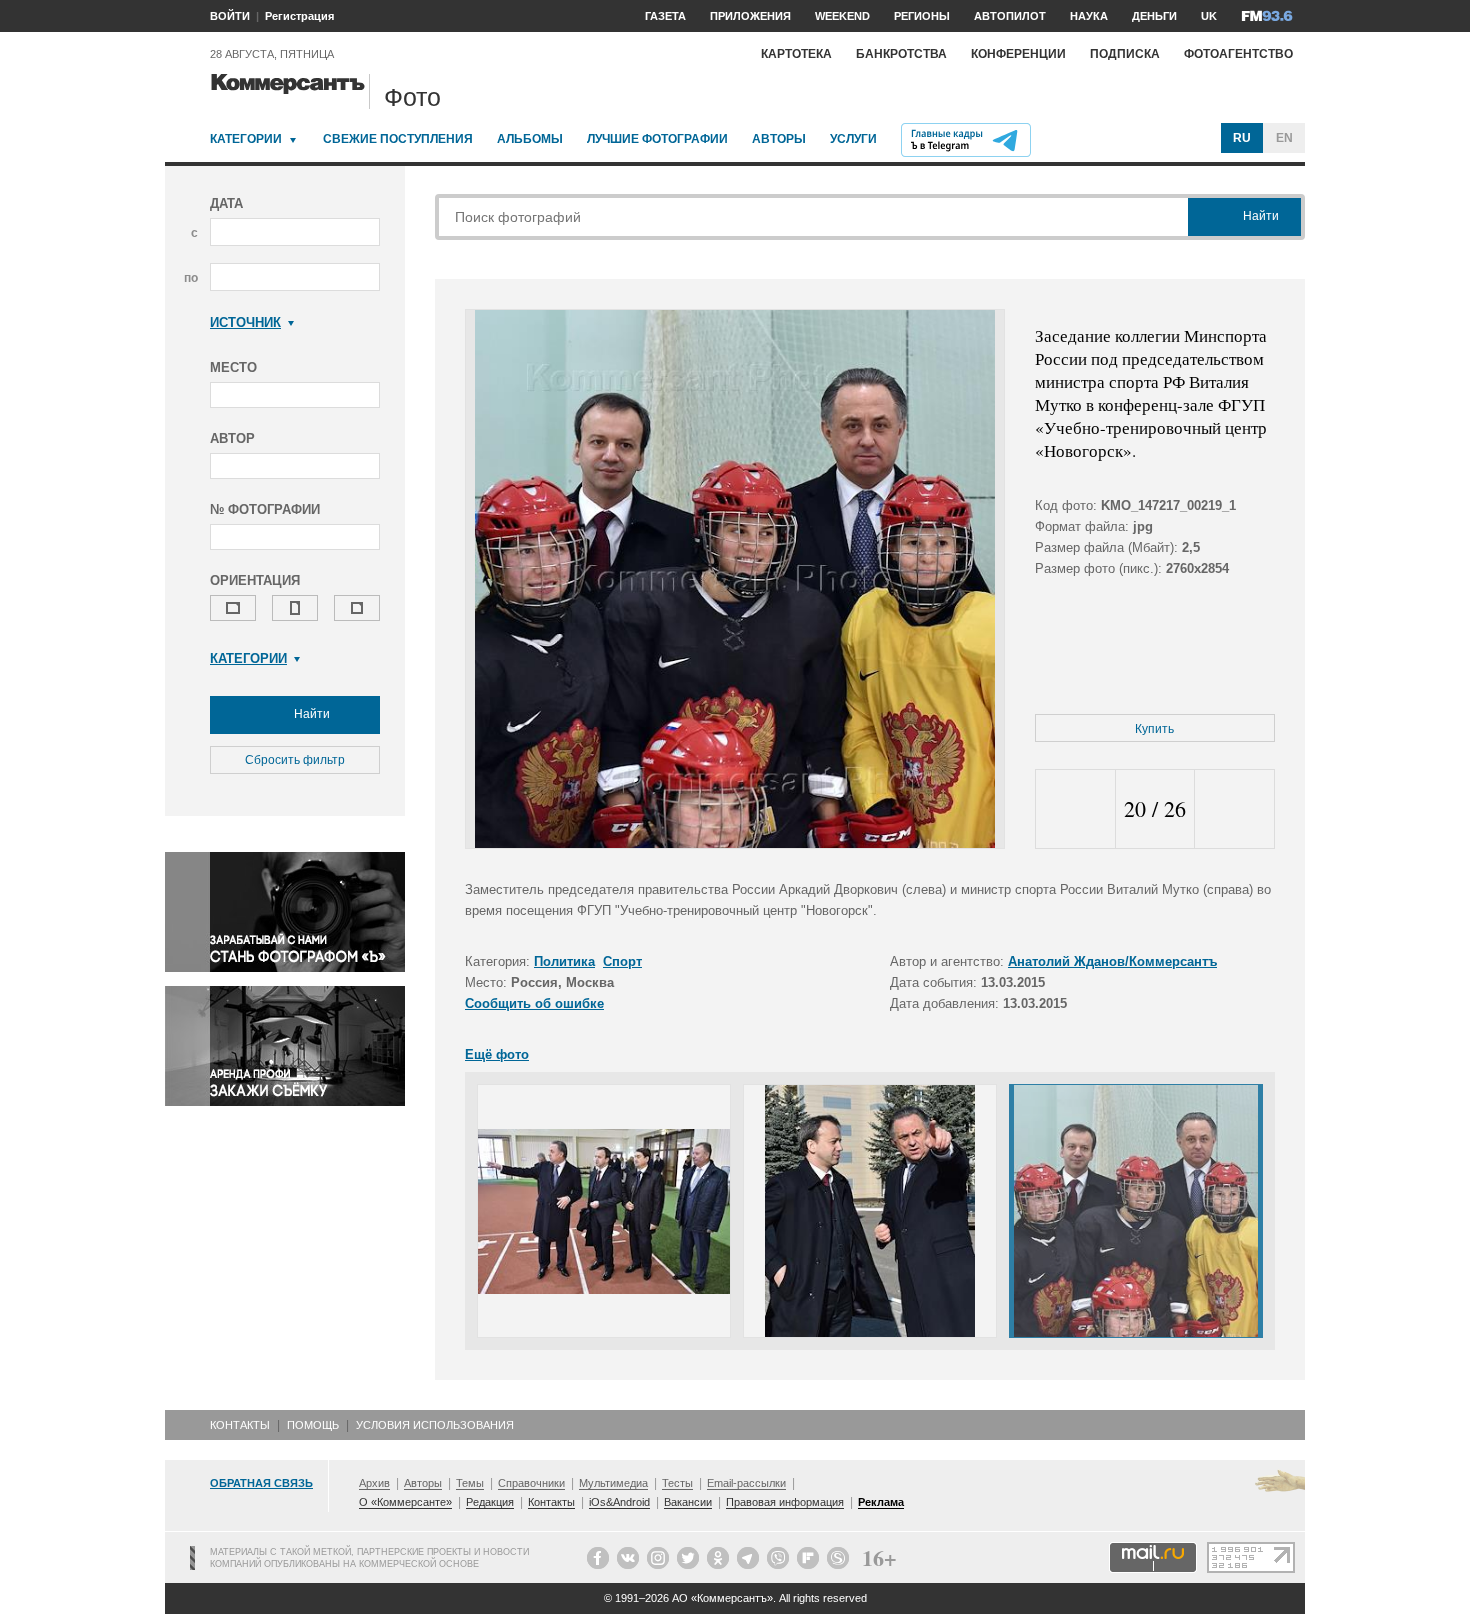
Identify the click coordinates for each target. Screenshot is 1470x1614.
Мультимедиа (613, 1483)
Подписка (1125, 54)
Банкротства (901, 54)
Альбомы (530, 139)
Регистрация (299, 16)
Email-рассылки (746, 1483)
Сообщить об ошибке (534, 1003)
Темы (470, 1483)
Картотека (796, 54)
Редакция (490, 1502)
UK (1209, 16)
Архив (374, 1483)
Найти (310, 714)
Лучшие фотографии (657, 139)
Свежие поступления (398, 139)
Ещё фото (497, 1054)
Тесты (677, 1483)
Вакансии (688, 1502)
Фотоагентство (1238, 54)
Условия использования (435, 1425)
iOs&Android (619, 1502)
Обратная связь (261, 1483)
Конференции (1018, 54)
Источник (245, 322)
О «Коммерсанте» (405, 1502)
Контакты (240, 1425)
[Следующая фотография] (1234, 809)
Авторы (779, 139)
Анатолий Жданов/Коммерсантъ (1112, 961)
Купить (1154, 729)
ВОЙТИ (230, 16)
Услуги (853, 139)
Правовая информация (785, 1502)
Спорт (622, 961)
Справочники (531, 1483)
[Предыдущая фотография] (1075, 809)
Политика (564, 961)
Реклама (881, 1502)
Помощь (313, 1425)
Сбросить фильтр (295, 760)
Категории (246, 139)
